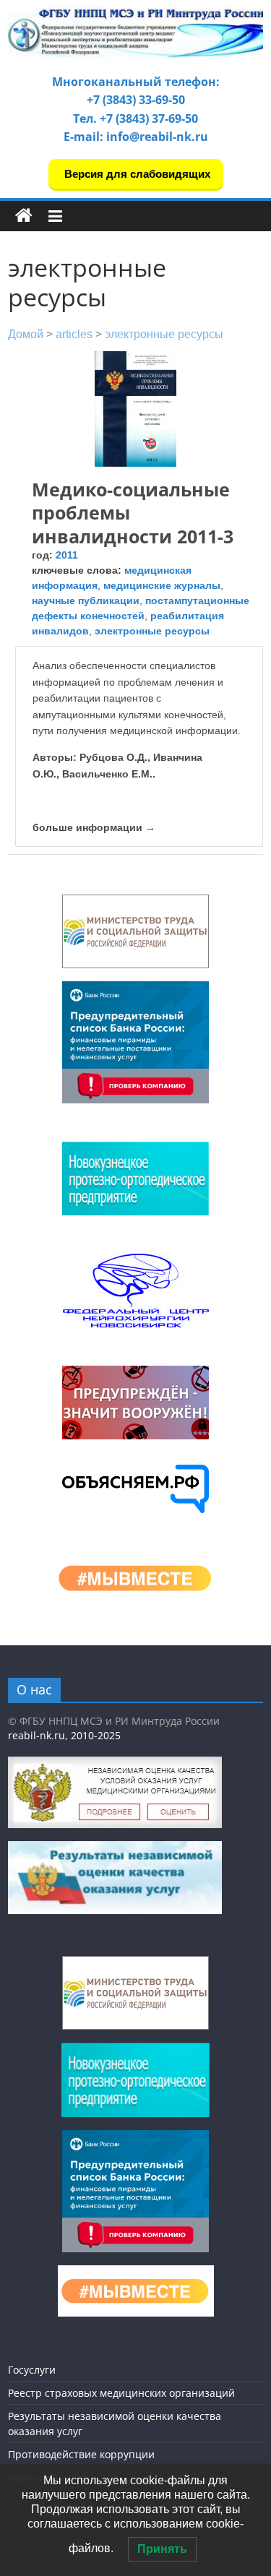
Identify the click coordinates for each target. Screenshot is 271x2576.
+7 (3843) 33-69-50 (136, 100)
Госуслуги (32, 2370)
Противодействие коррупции (81, 2454)
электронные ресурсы (164, 334)
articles (74, 334)
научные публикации (86, 600)
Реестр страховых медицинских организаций (121, 2393)
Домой (26, 334)
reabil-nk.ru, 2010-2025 (64, 1735)
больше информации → (94, 827)
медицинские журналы (162, 585)
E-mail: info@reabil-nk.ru (136, 137)
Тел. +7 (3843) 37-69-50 (135, 119)
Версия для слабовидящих (136, 174)
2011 (67, 555)
